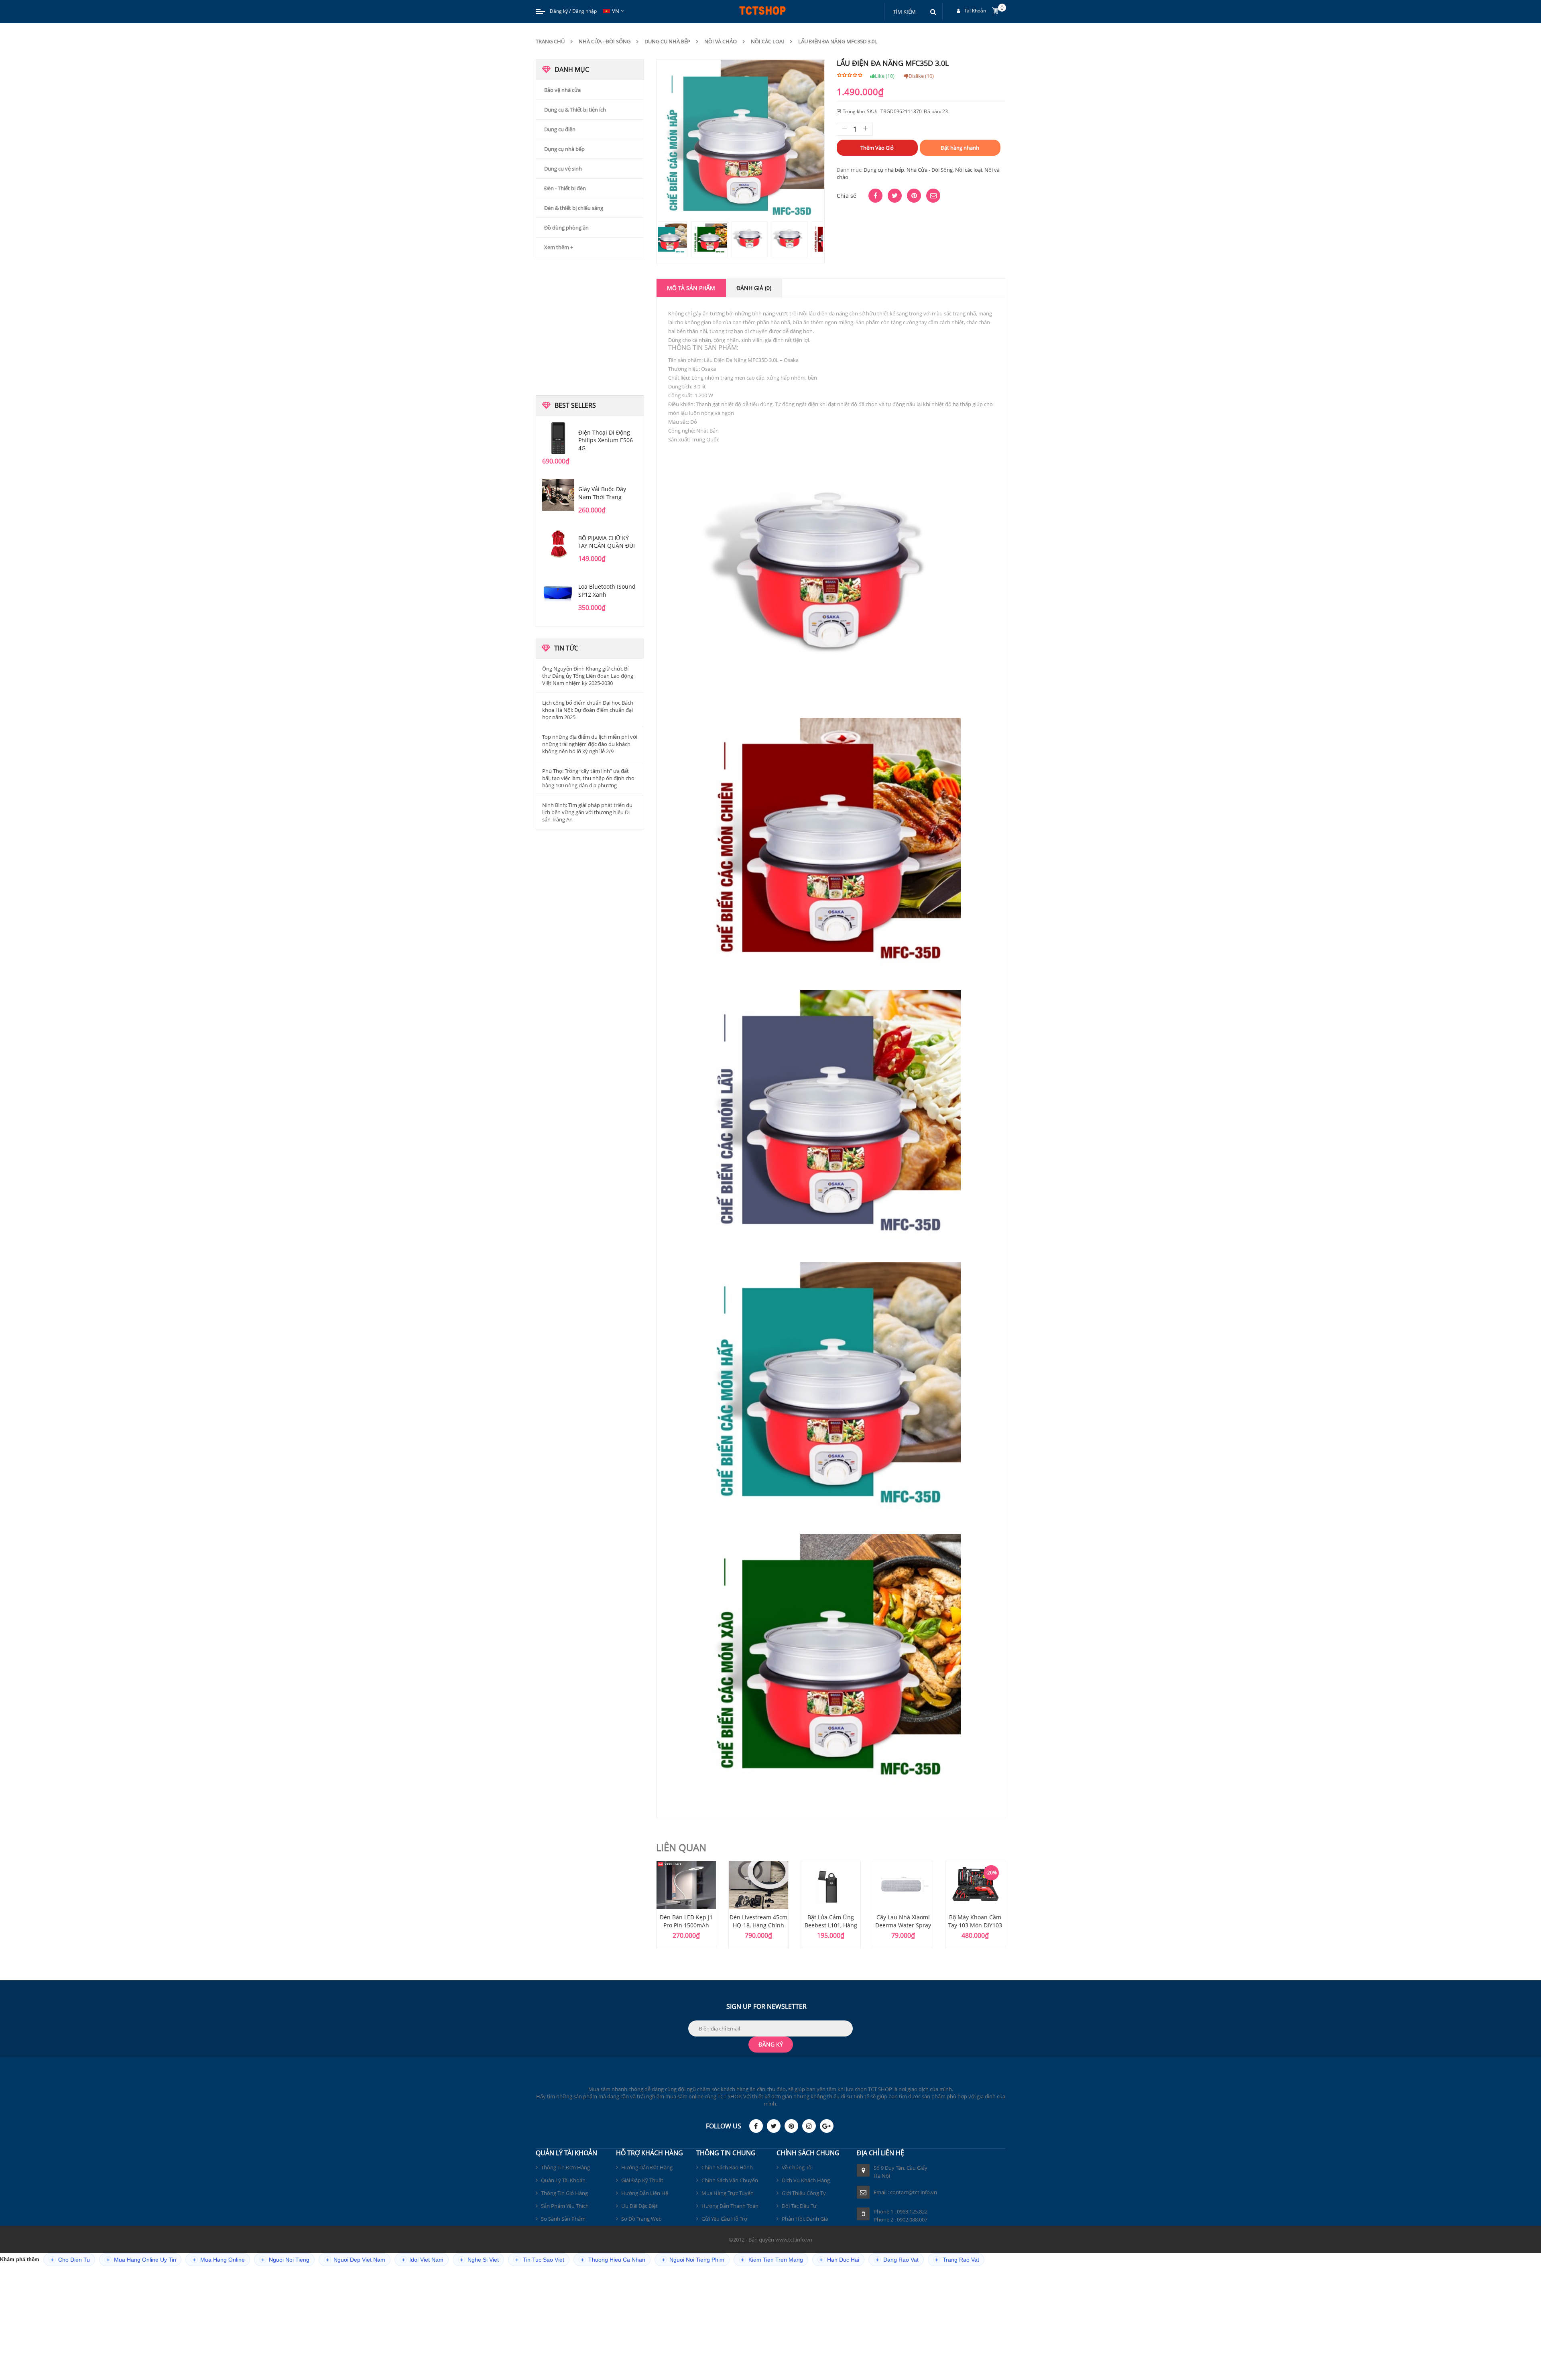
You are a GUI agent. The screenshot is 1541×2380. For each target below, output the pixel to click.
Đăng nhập (584, 11)
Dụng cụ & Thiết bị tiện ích (575, 110)
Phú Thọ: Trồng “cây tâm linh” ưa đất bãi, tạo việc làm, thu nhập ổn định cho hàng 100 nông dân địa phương (588, 778)
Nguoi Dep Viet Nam (356, 2260)
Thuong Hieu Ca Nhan (613, 2260)
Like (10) (885, 76)
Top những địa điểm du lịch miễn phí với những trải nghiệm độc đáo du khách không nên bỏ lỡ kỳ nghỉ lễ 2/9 (590, 744)
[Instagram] (809, 2126)
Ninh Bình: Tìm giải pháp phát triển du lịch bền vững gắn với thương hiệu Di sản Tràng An (587, 812)
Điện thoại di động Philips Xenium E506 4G (606, 440)
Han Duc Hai (839, 2260)
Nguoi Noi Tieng (285, 2260)
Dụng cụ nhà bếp (667, 41)
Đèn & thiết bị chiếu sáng (574, 208)
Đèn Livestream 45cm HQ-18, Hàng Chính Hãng (758, 1925)
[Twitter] (774, 2126)
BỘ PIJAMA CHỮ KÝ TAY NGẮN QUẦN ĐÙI (607, 542)
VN (616, 11)
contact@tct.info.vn (914, 2192)
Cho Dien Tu (70, 2260)
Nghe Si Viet (479, 2260)
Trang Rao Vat (957, 2260)
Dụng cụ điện (560, 129)
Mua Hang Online (219, 2260)
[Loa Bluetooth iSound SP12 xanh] (558, 592)
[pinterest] (791, 2126)
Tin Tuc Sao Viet (540, 2260)
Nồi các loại (767, 41)
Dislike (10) (921, 76)
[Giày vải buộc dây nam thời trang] (558, 495)
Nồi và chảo (721, 41)
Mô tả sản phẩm (691, 288)
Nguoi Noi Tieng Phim (693, 2260)
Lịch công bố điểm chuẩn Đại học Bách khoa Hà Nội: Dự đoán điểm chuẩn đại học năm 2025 (588, 710)
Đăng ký (559, 11)
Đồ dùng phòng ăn (566, 228)
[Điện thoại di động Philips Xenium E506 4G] (558, 438)
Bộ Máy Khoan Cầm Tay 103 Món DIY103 (975, 1921)
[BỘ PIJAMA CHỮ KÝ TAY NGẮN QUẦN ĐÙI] (558, 544)
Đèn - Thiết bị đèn (565, 188)
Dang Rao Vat (897, 2260)
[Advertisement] (590, 325)
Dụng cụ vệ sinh (563, 169)
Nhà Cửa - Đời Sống (605, 41)
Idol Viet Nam (423, 2260)
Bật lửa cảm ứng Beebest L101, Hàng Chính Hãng (831, 1925)
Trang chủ (550, 41)
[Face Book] (756, 2126)
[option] (686, 1904)
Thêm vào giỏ (877, 148)
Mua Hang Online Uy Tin (141, 2260)
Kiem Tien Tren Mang (772, 2260)
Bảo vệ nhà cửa (562, 90)
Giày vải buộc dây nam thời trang (602, 493)
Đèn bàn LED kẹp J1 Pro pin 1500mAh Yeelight (686, 1925)
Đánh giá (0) (754, 288)
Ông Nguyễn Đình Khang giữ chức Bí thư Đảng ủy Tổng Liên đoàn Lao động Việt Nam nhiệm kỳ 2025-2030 (588, 676)
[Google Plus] (827, 2126)
